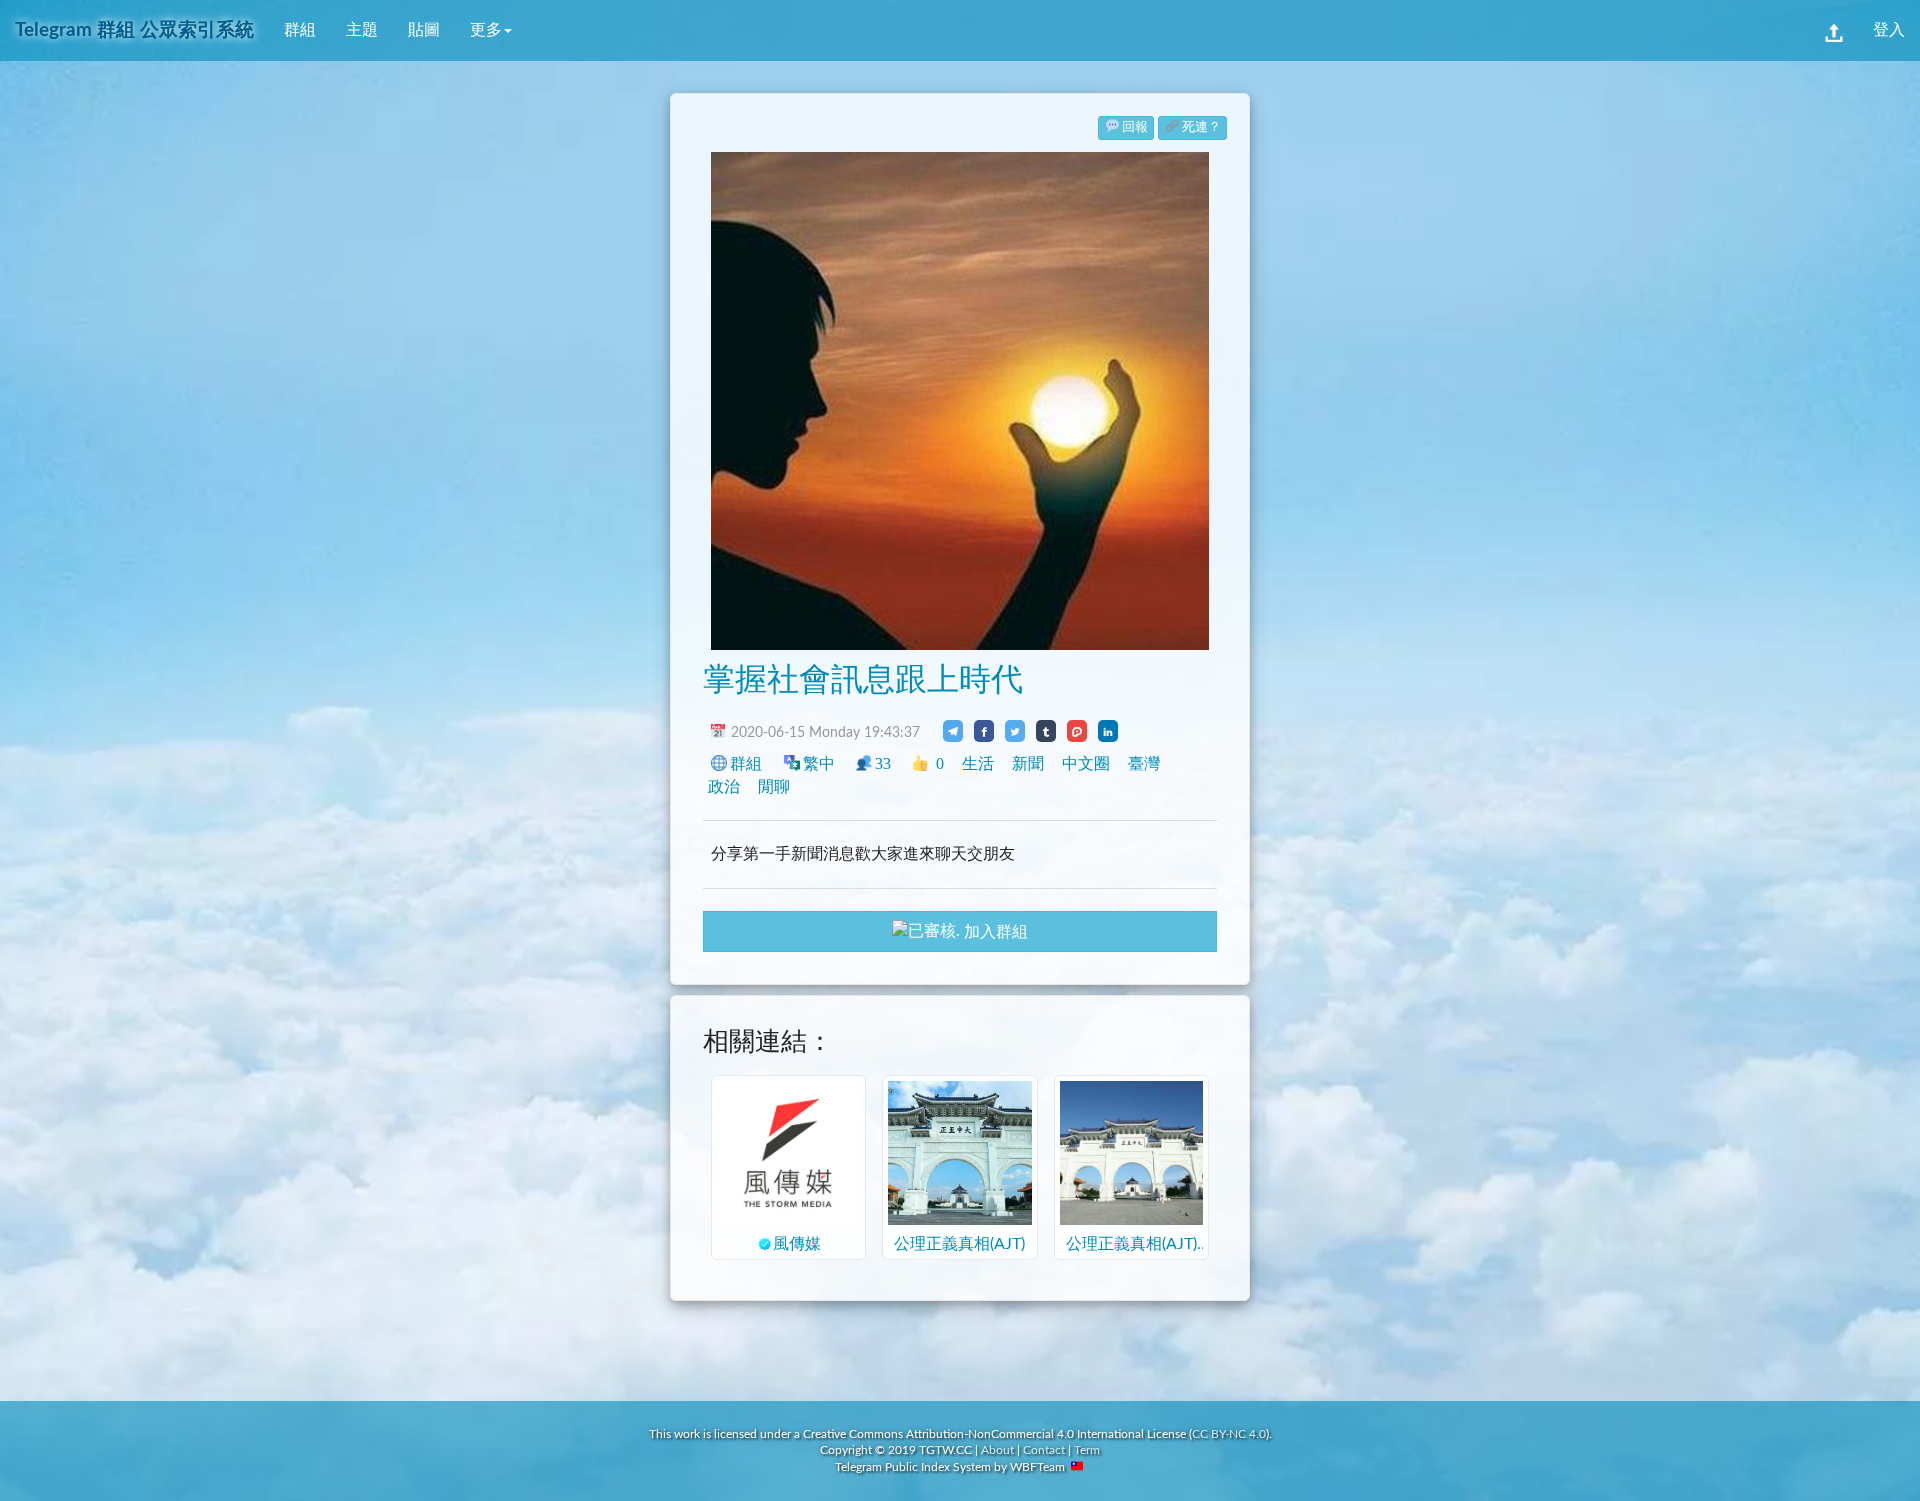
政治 (724, 786)
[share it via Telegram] (953, 731)
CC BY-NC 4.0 (1229, 1434)
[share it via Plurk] (1077, 731)
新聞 (1028, 763)
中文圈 (1086, 763)
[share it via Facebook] (984, 731)
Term (1087, 1450)
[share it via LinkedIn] (1108, 731)
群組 (300, 30)
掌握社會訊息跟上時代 (863, 680)
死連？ (1201, 127)
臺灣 (1144, 763)
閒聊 (774, 786)
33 (883, 763)
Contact (1044, 1450)
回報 (1135, 127)
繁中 (819, 763)
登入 (1889, 30)
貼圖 (424, 30)
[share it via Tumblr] (1046, 731)
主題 (362, 30)
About (997, 1450)
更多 (486, 30)
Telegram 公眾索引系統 (134, 30)
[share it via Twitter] (1015, 731)
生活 (978, 763)
